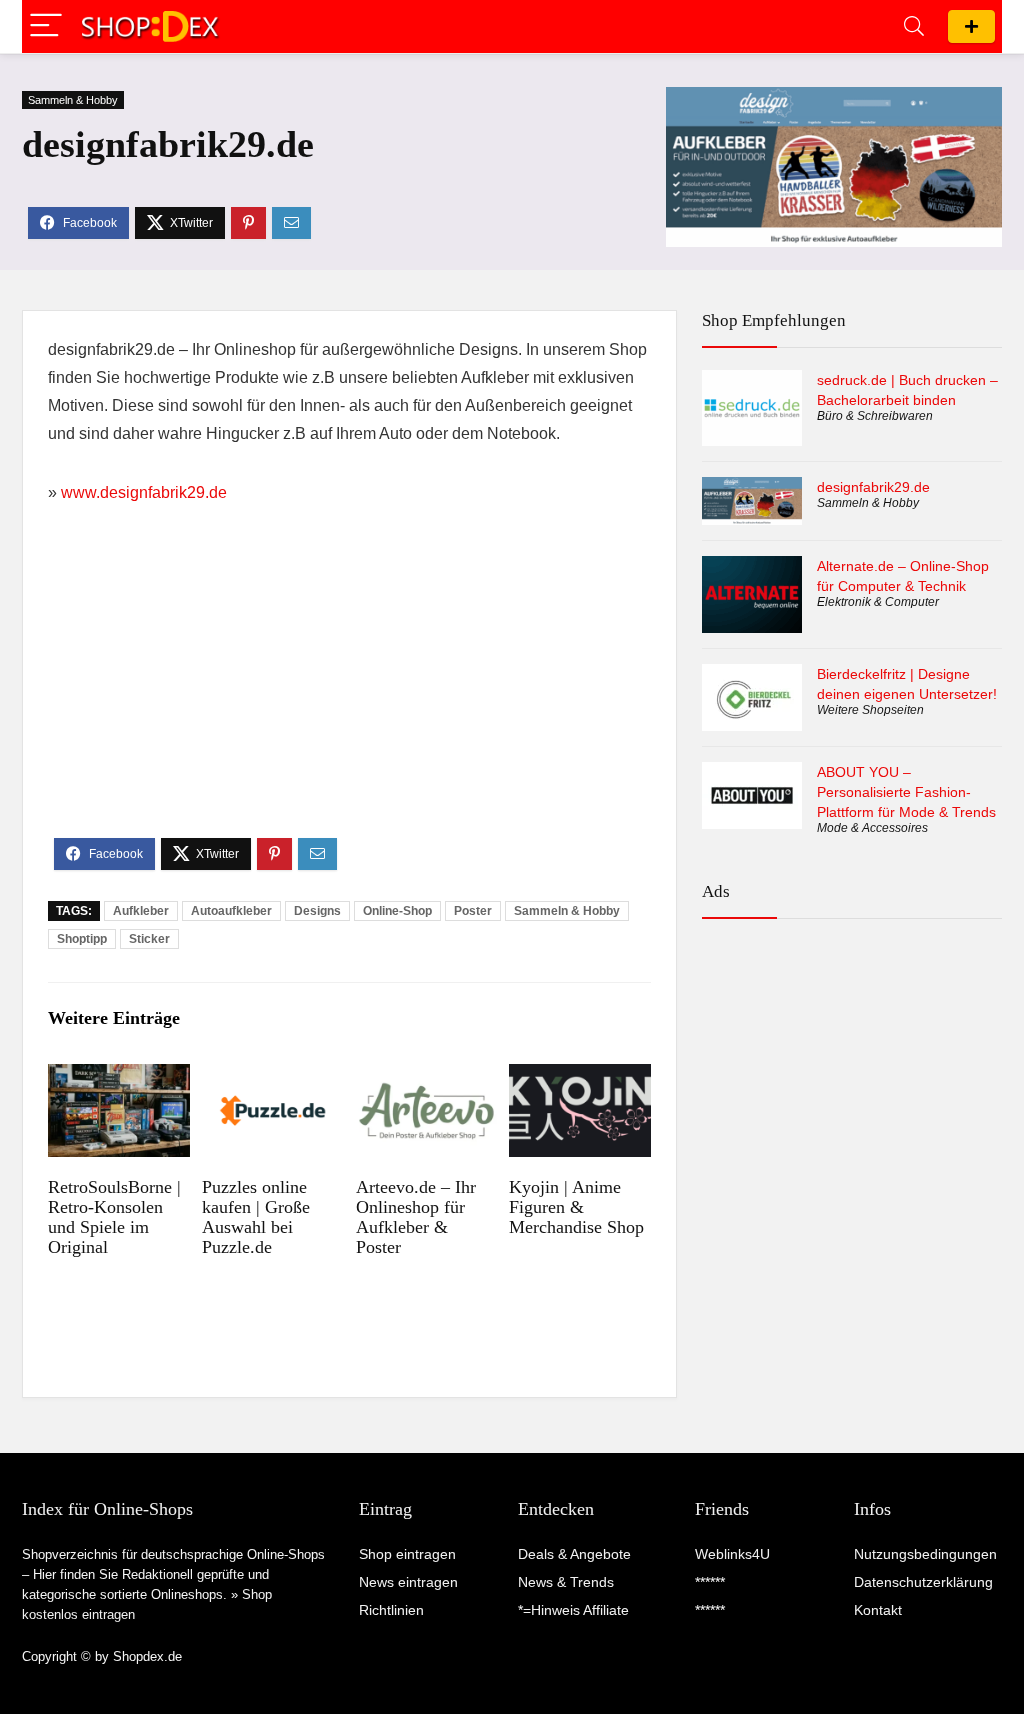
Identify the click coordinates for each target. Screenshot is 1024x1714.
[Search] (914, 26)
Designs (317, 911)
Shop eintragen (971, 26)
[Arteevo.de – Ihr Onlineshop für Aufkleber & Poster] (426, 1077)
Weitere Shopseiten (870, 710)
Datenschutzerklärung (923, 1582)
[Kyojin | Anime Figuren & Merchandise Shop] (579, 1077)
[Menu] (46, 26)
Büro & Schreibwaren (875, 416)
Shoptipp (82, 939)
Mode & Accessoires (872, 828)
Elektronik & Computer (878, 602)
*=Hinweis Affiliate (573, 1610)
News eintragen (408, 1582)
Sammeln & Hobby (73, 100)
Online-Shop (397, 911)
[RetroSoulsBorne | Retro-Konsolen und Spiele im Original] (118, 1077)
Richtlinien (391, 1610)
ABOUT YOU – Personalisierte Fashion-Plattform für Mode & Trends (906, 792)
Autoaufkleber (231, 911)
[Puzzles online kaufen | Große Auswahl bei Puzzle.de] (272, 1077)
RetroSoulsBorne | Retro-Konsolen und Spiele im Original (114, 1217)
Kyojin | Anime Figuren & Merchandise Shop (576, 1207)
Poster (473, 911)
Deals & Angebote (574, 1554)
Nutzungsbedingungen (925, 1554)
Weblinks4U (732, 1554)
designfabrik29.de (873, 487)
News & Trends (566, 1582)
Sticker (149, 939)
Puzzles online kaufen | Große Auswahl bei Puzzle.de (256, 1217)
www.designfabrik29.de (144, 492)
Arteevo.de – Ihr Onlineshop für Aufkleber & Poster (416, 1217)
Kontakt (878, 1610)
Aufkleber (141, 911)
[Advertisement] (349, 688)
